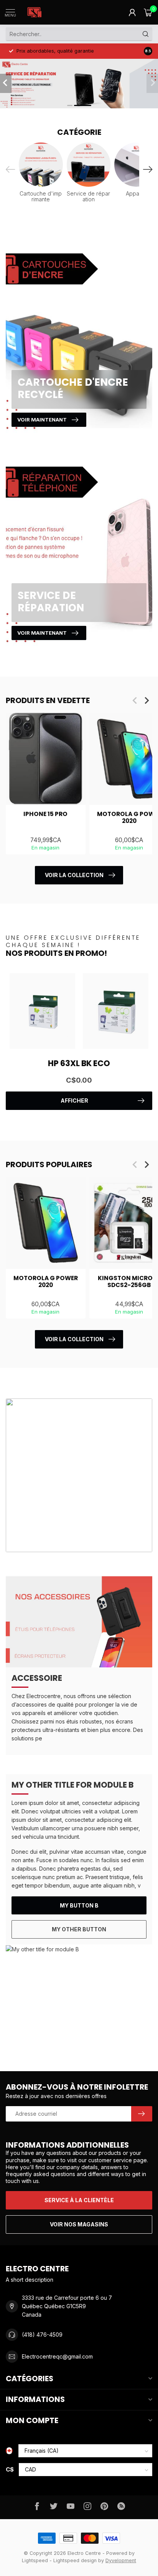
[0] (148, 12)
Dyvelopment (121, 2560)
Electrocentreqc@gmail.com (57, 2356)
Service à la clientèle (79, 2200)
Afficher (74, 1101)
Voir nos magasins (79, 2224)
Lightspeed (35, 2560)
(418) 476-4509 (42, 2335)
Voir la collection (74, 875)
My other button (79, 1929)
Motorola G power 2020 (46, 1282)
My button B (79, 1905)
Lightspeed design (75, 2560)
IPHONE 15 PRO (45, 814)
